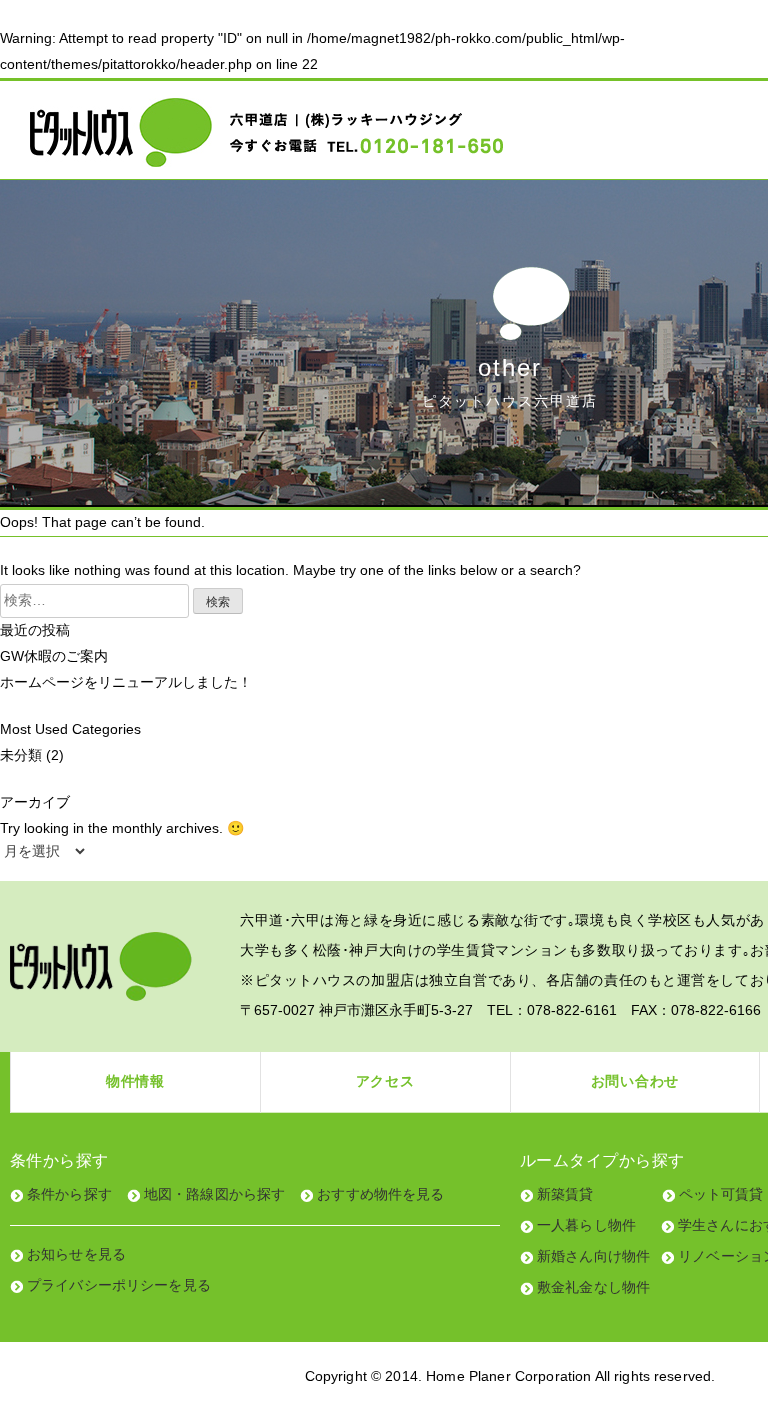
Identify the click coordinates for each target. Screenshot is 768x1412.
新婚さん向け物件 (593, 1256)
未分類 (21, 755)
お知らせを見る (76, 1254)
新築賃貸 (565, 1194)
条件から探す (69, 1194)
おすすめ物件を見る (380, 1194)
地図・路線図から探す (214, 1194)
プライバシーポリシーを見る (119, 1285)
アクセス (385, 1081)
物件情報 (135, 1081)
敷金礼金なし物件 (593, 1287)
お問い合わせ (635, 1081)
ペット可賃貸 (721, 1194)
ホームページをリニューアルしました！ (126, 682)
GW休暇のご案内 (54, 656)
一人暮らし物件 (586, 1225)
